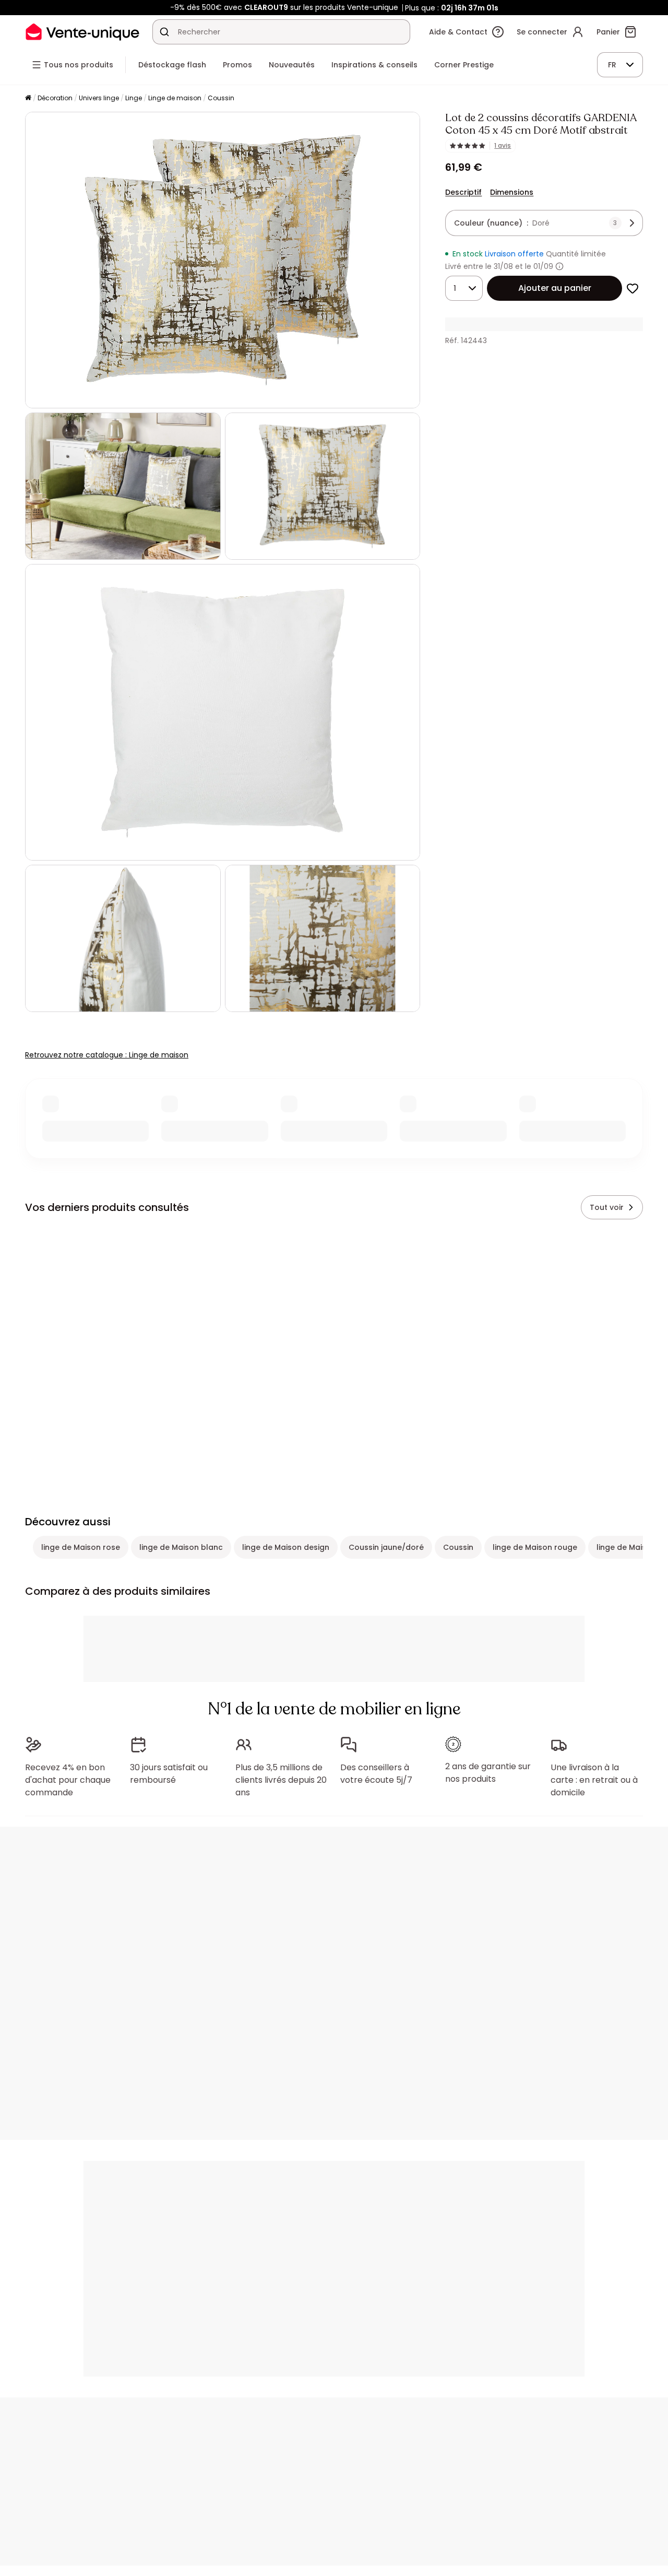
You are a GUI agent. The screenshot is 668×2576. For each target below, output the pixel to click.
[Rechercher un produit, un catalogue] (164, 32)
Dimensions (512, 192)
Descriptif (463, 192)
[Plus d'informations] (559, 266)
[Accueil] (28, 98)
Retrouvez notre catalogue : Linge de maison (107, 1055)
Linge (134, 98)
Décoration (55, 98)
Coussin (221, 98)
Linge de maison (175, 98)
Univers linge (99, 98)
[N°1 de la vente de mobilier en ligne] (82, 32)
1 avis (503, 146)
